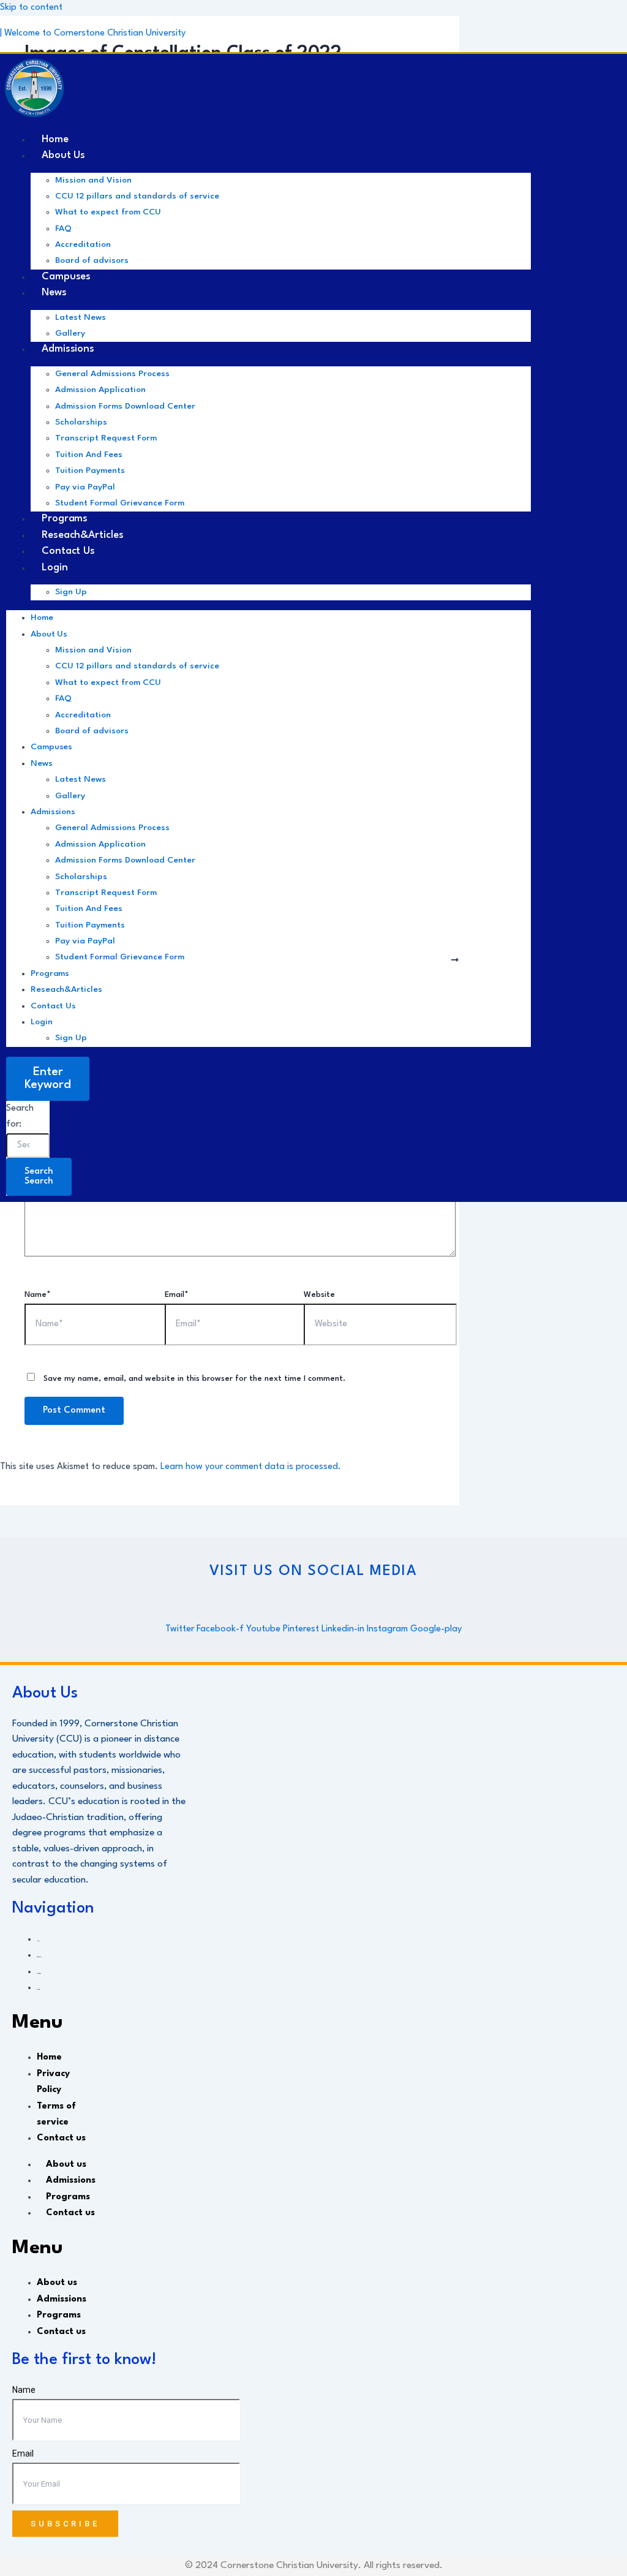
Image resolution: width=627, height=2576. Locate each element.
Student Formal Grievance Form (120, 503)
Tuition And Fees (89, 455)
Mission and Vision (93, 180)
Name (24, 2390)
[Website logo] (34, 91)
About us (63, 155)
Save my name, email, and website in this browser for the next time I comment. (194, 1379)
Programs (50, 973)
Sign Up (71, 592)
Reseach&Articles (66, 989)
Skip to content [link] (31, 8)
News (54, 293)
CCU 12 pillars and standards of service (137, 196)
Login (55, 568)
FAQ (63, 229)
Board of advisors (92, 731)
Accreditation (83, 244)
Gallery (70, 796)
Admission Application (100, 390)
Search (39, 1177)
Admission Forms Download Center (125, 406)
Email (23, 2453)
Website (319, 1295)
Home (42, 618)
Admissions (68, 349)
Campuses (51, 747)
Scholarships (81, 422)
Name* (38, 1295)
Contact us (53, 1006)
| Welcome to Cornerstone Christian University (93, 33)
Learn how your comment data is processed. (251, 1467)
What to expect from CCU (108, 212)
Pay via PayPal (85, 487)
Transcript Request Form (106, 438)
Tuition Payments (90, 470)
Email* (177, 1295)
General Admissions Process (112, 374)
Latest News (81, 317)
